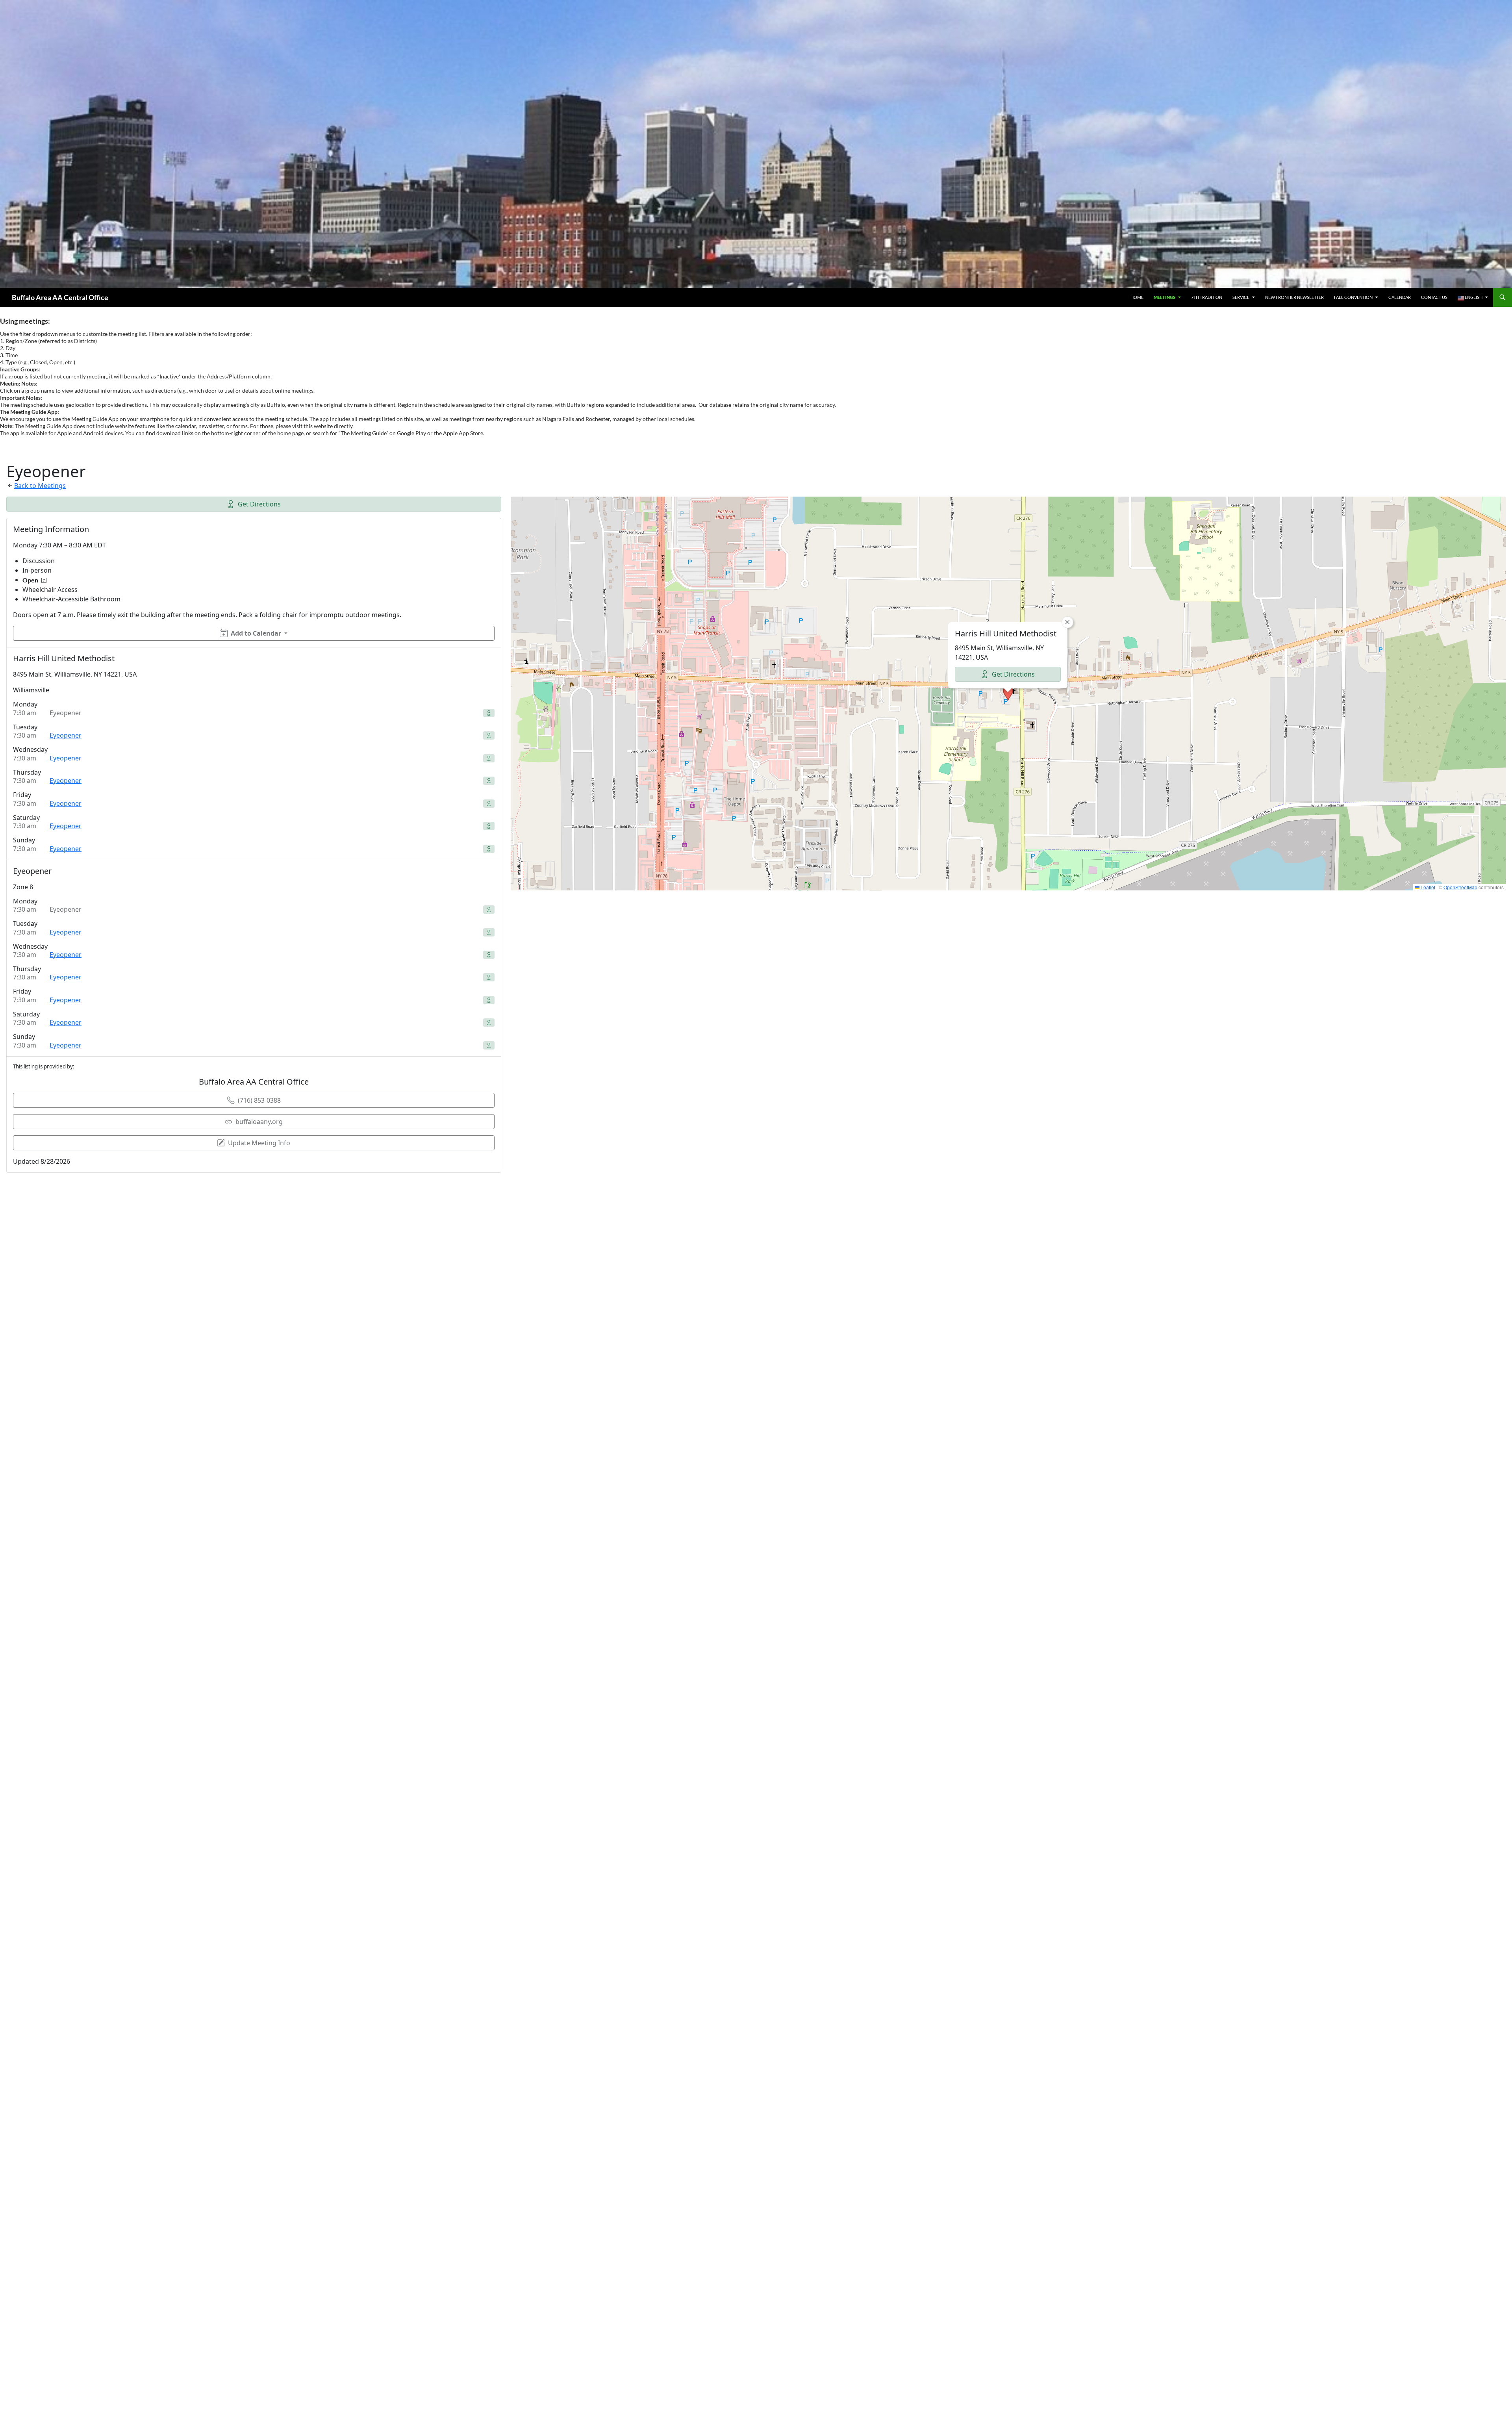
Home (1137, 297)
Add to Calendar (256, 633)
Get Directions (259, 504)
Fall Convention (1353, 297)
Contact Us (1434, 297)
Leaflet (1427, 887)
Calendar (1400, 297)
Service (1241, 297)
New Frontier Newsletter (1294, 297)
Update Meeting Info (259, 1143)
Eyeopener (66, 735)
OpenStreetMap (1460, 887)
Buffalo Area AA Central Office (60, 297)
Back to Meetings (40, 486)
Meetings (1165, 297)
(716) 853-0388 (259, 1100)
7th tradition (1207, 297)
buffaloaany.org (259, 1122)
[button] (1008, 694)
